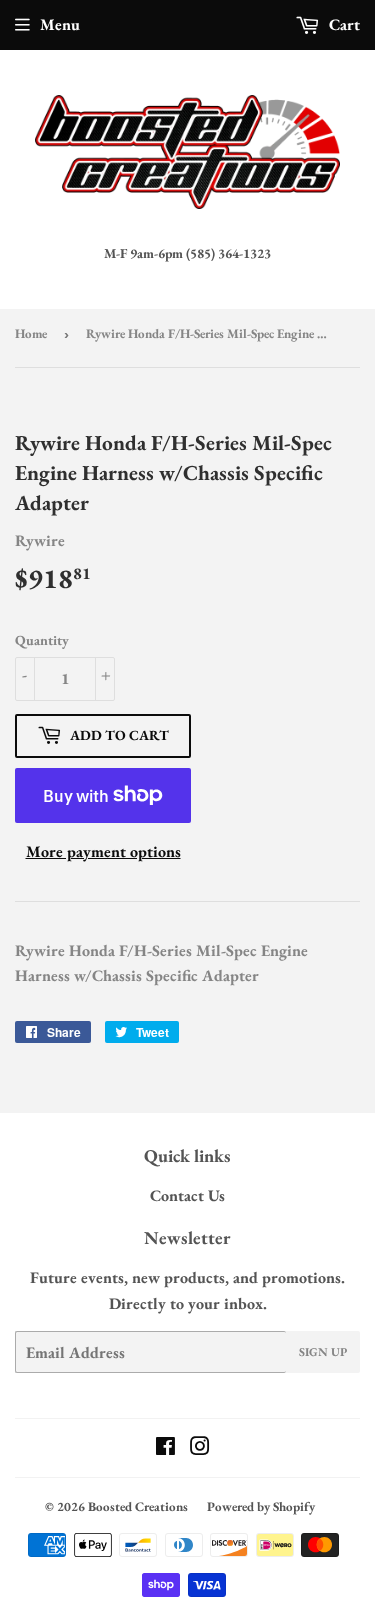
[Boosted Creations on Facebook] (165, 1448)
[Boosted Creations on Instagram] (200, 1448)
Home (31, 333)
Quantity (42, 640)
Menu (60, 24)
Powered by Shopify (261, 1506)
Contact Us (187, 1195)
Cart (342, 24)
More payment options (103, 851)
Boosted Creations (138, 1506)
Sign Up (323, 1352)
